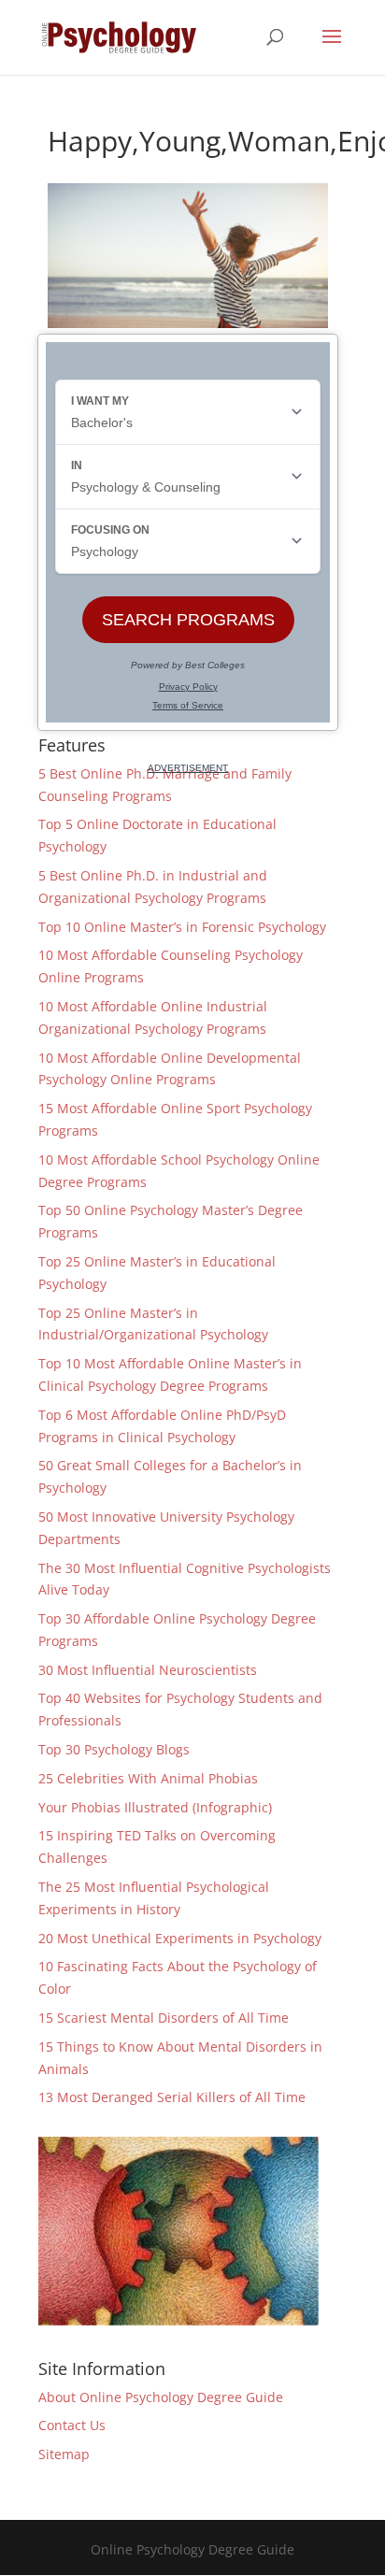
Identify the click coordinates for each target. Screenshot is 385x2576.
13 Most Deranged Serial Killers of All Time (172, 2097)
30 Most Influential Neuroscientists (148, 1670)
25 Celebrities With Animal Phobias (148, 1778)
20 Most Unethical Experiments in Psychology (180, 1938)
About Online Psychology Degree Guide (161, 2397)
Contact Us (72, 2425)
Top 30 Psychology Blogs (114, 1749)
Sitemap (64, 2454)
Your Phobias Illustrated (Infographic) (155, 1807)
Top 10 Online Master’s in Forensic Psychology (182, 927)
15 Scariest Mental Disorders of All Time (164, 2018)
